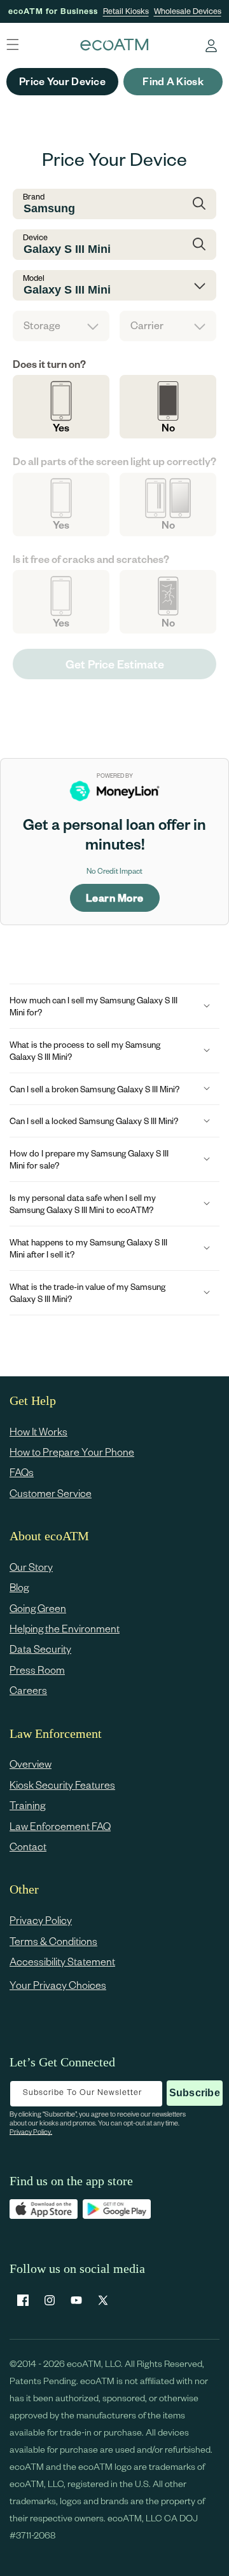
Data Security (40, 1649)
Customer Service (51, 1493)
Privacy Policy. (31, 2132)
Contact (28, 1846)
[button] (114, 1006)
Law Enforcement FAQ (60, 1826)
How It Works (38, 1431)
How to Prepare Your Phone (72, 1452)
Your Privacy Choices (58, 1985)
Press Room (37, 1670)
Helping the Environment (65, 1628)
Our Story (31, 1567)
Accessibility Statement (62, 1961)
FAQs (22, 1472)
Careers (28, 1690)
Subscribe (195, 2093)
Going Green (38, 1608)
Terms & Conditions (53, 1941)
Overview (31, 1764)
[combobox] (114, 204)
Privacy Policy (41, 1920)
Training (27, 1805)
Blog (19, 1587)
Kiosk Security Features (62, 1785)
